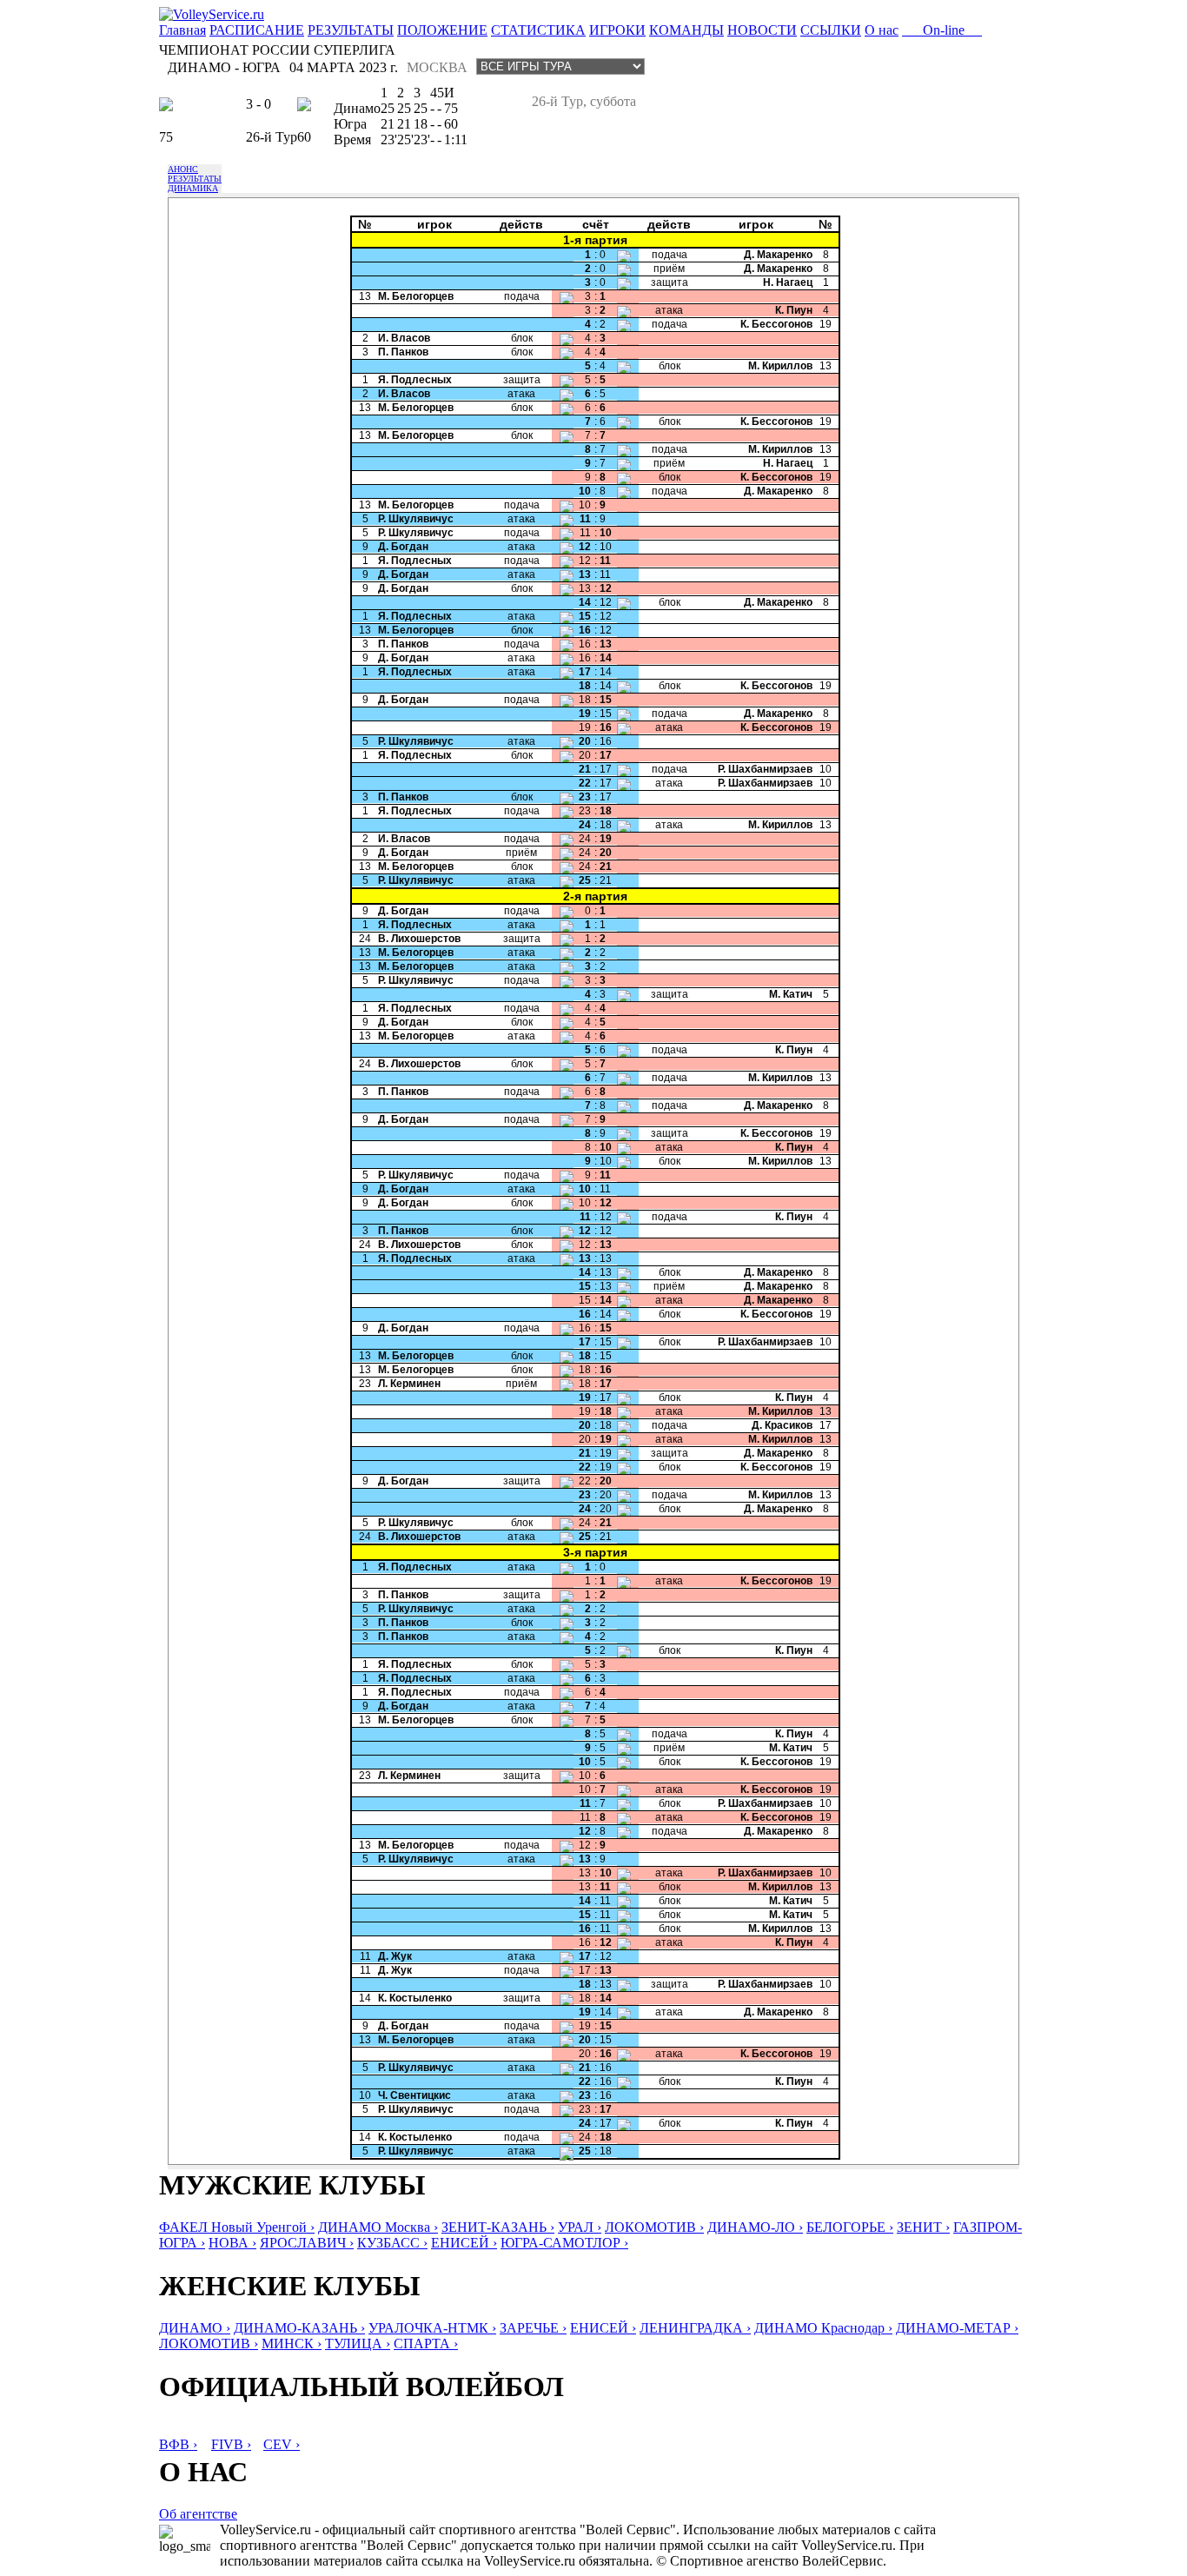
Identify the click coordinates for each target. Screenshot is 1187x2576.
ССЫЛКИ (831, 30)
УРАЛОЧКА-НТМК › (432, 2328)
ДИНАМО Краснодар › (823, 2328)
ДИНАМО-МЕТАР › (957, 2328)
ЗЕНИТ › (923, 2227)
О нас (882, 30)
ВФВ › (178, 2444)
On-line (942, 30)
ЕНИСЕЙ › (464, 2243)
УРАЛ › (580, 2227)
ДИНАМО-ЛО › (755, 2227)
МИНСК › (292, 2344)
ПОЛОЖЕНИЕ (442, 30)
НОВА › (232, 2243)
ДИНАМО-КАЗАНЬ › (299, 2328)
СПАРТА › (426, 2344)
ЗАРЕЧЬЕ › (533, 2328)
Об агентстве (198, 2514)
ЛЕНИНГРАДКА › (695, 2328)
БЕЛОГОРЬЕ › (850, 2227)
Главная (182, 30)
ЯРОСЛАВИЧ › (307, 2243)
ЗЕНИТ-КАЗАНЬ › (498, 2227)
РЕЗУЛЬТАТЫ (351, 30)
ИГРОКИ (617, 30)
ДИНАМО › (195, 2328)
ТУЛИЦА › (358, 2344)
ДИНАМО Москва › (378, 2227)
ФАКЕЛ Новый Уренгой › (237, 2227)
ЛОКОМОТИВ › (654, 2227)
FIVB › (231, 2444)
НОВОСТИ (762, 30)
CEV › (282, 2444)
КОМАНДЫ (686, 30)
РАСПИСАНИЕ (257, 30)
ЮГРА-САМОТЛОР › (564, 2243)
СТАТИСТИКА (538, 30)
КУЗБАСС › (392, 2243)
